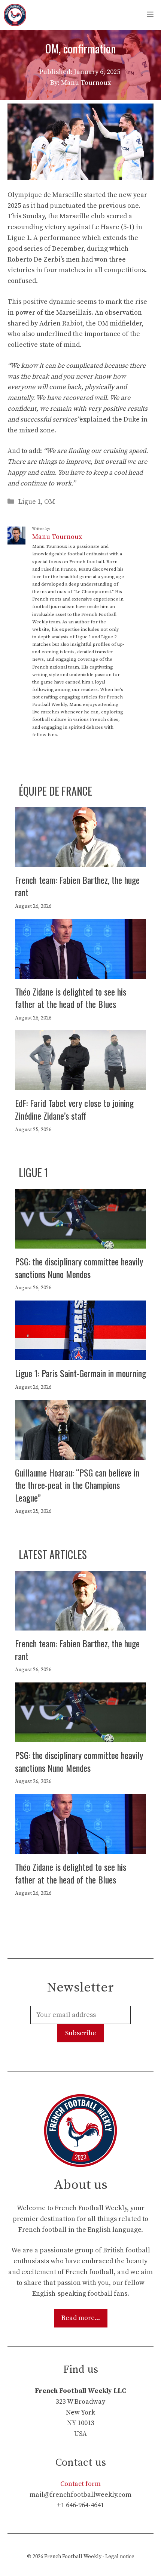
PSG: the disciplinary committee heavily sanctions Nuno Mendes (79, 1268)
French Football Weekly (73, 2557)
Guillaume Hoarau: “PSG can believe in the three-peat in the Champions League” (77, 1485)
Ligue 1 (30, 502)
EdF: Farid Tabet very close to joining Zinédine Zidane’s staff (74, 1109)
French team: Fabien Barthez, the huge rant (77, 886)
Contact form (80, 2484)
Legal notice (120, 2557)
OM (50, 502)
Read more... (81, 2318)
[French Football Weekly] (15, 15)
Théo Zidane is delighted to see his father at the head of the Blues (71, 998)
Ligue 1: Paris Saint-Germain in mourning (80, 1373)
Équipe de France (55, 791)
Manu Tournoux (57, 537)
